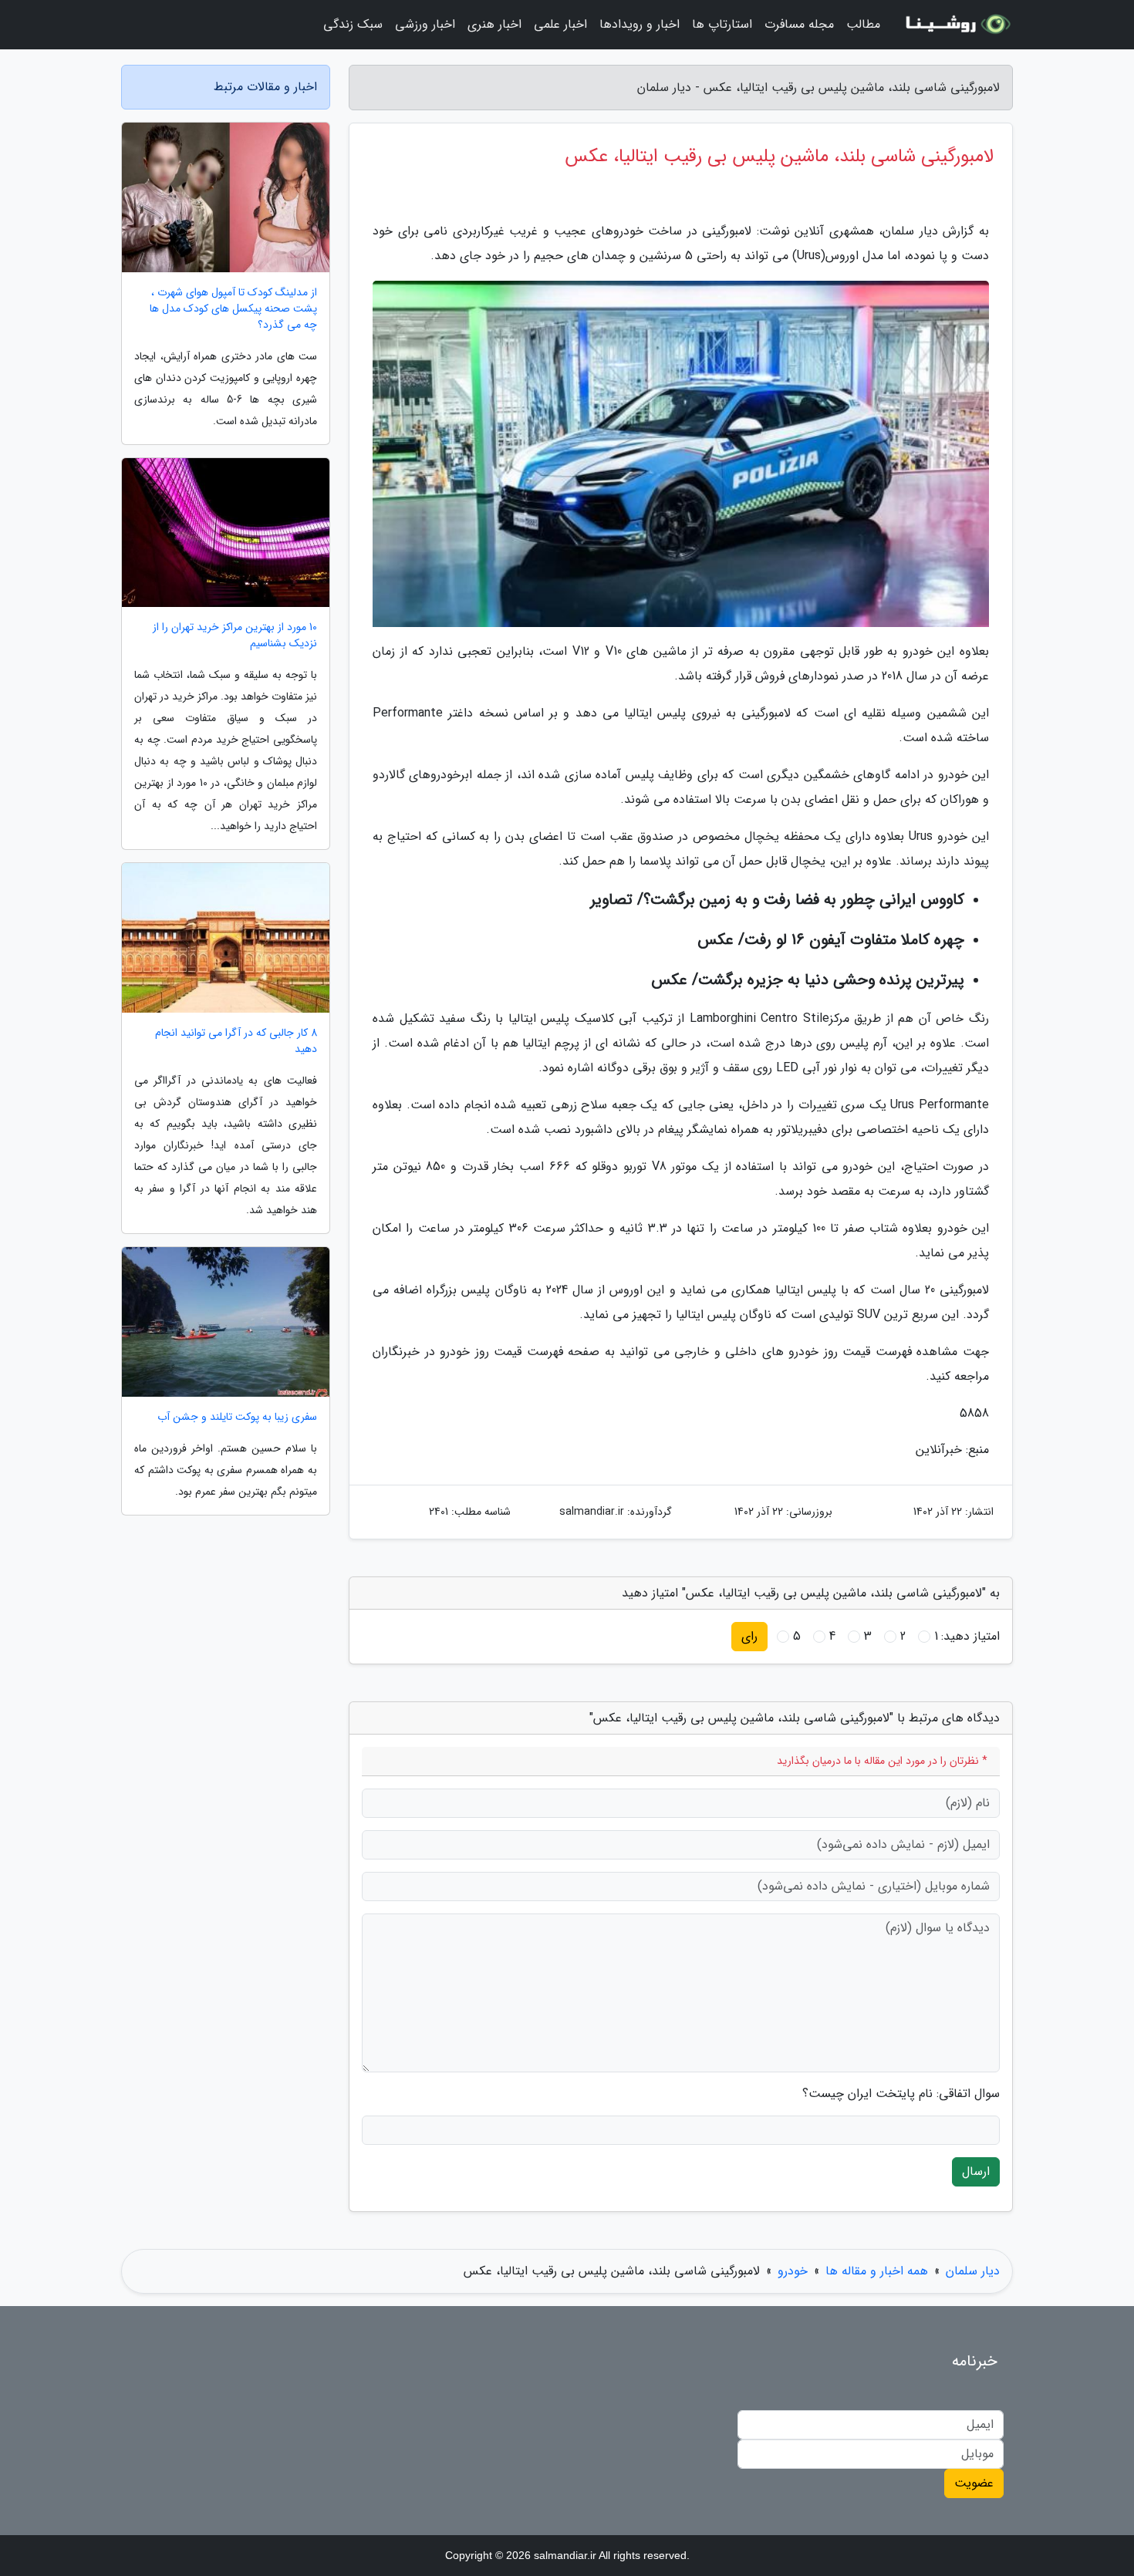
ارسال (976, 2171)
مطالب (863, 24)
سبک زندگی (353, 24)
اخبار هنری (494, 24)
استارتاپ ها (722, 24)
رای (749, 1636)
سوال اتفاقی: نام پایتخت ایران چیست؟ (901, 2094)
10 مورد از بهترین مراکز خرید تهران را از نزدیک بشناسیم (235, 636)
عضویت (974, 2483)
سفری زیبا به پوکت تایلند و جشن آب (237, 1417)
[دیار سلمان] (956, 25)
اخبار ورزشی (425, 24)
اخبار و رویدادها (640, 24)
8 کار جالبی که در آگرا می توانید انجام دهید (236, 1041)
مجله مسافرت (799, 24)
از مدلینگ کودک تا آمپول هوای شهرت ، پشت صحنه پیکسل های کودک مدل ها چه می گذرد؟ (233, 309)
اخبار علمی (560, 24)
